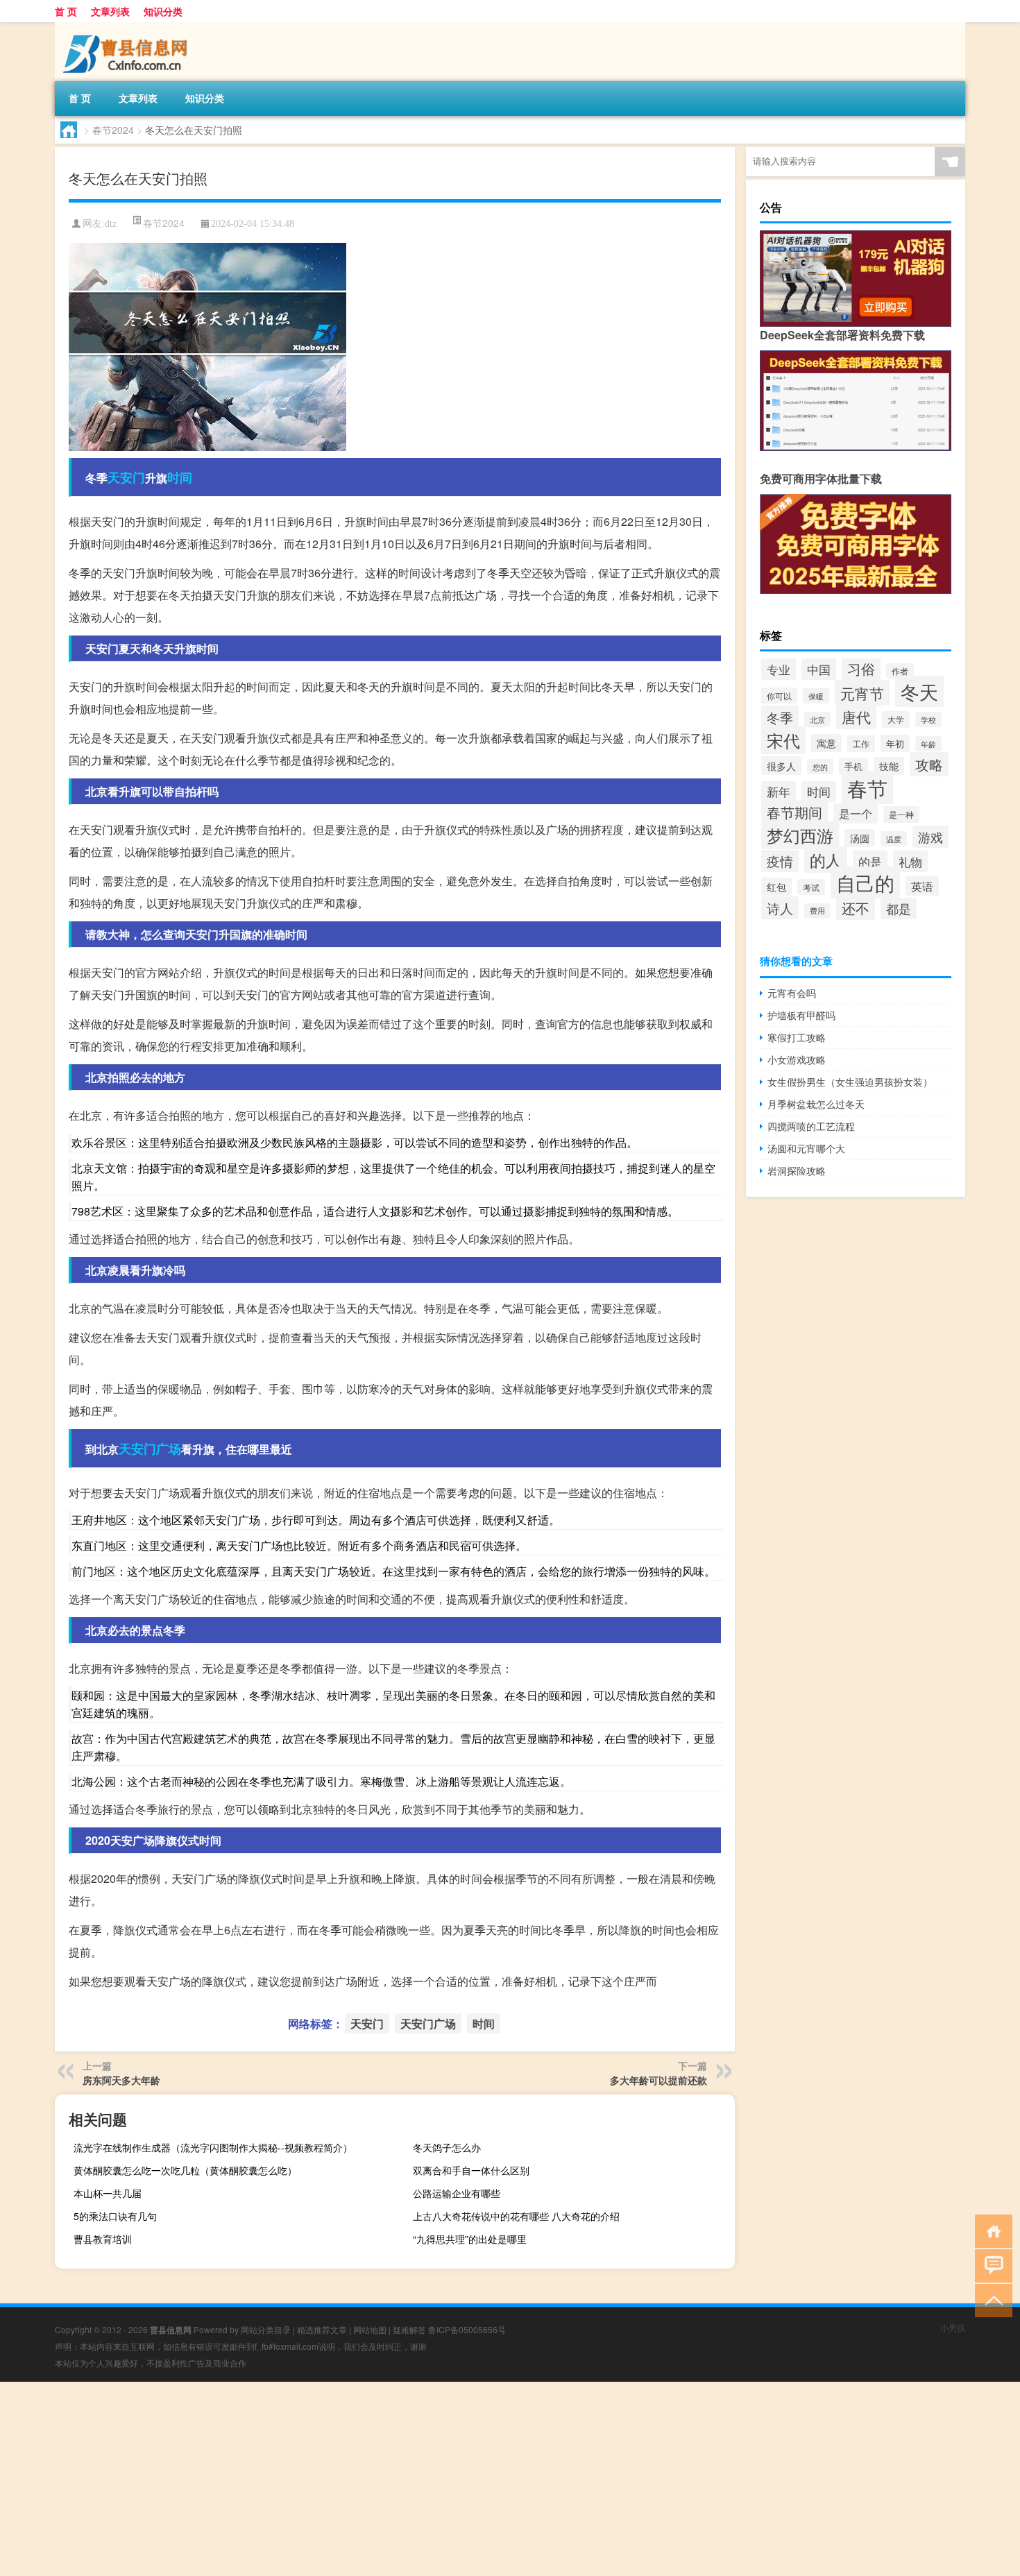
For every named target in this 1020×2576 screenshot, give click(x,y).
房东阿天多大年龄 (121, 2080)
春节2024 (113, 130)
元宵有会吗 (792, 993)
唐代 (856, 717)
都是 (899, 909)
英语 (922, 886)
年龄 (928, 744)
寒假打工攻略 (797, 1037)
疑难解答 (409, 2329)
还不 (856, 908)
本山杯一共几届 (108, 2193)
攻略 (929, 764)
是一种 (901, 814)
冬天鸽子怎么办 (447, 2147)
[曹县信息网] (128, 27)
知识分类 (163, 11)
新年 (779, 792)
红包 (776, 887)
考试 (811, 887)
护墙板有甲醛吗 (801, 1015)
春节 (867, 787)
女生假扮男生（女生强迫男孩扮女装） (850, 1082)
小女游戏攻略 (797, 1059)
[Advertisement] (416, 2479)
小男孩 (953, 2327)
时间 (180, 477)
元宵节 (862, 693)
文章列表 (110, 11)
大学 (896, 719)
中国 (819, 669)
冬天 (919, 691)
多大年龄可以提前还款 (658, 2080)
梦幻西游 (800, 835)
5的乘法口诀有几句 (115, 2216)
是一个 (856, 813)
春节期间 (794, 812)
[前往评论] (991, 2265)
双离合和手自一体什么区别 (471, 2170)
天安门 (126, 477)
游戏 (930, 837)
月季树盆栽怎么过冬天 (816, 1104)
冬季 (780, 717)
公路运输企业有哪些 (457, 2193)
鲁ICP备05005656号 (467, 2329)
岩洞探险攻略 (797, 1170)
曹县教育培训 (103, 2239)
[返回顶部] (991, 2300)
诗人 (780, 908)
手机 (853, 766)
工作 (861, 744)
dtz (111, 224)
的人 (826, 860)
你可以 (779, 696)
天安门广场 (150, 1449)
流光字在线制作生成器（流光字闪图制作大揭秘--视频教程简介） (213, 2147)
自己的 (865, 882)
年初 (895, 743)
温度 (894, 839)
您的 (820, 767)
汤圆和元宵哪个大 (806, 1148)
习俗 (861, 668)
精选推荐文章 (322, 2329)
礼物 (910, 861)
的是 (870, 861)
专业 (779, 669)
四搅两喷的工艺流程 (811, 1126)
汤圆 (860, 838)
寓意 (826, 743)
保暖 (816, 696)
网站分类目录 (266, 2329)
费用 (817, 911)
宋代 (783, 740)
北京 (817, 719)
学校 (928, 719)
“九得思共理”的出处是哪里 (470, 2239)
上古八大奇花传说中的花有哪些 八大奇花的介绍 (516, 2216)
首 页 (66, 11)
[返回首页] (991, 2230)
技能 (889, 766)
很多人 (781, 766)
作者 (900, 671)
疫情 (780, 861)
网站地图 (370, 2329)
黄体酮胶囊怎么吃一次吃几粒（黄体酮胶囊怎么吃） (185, 2170)
